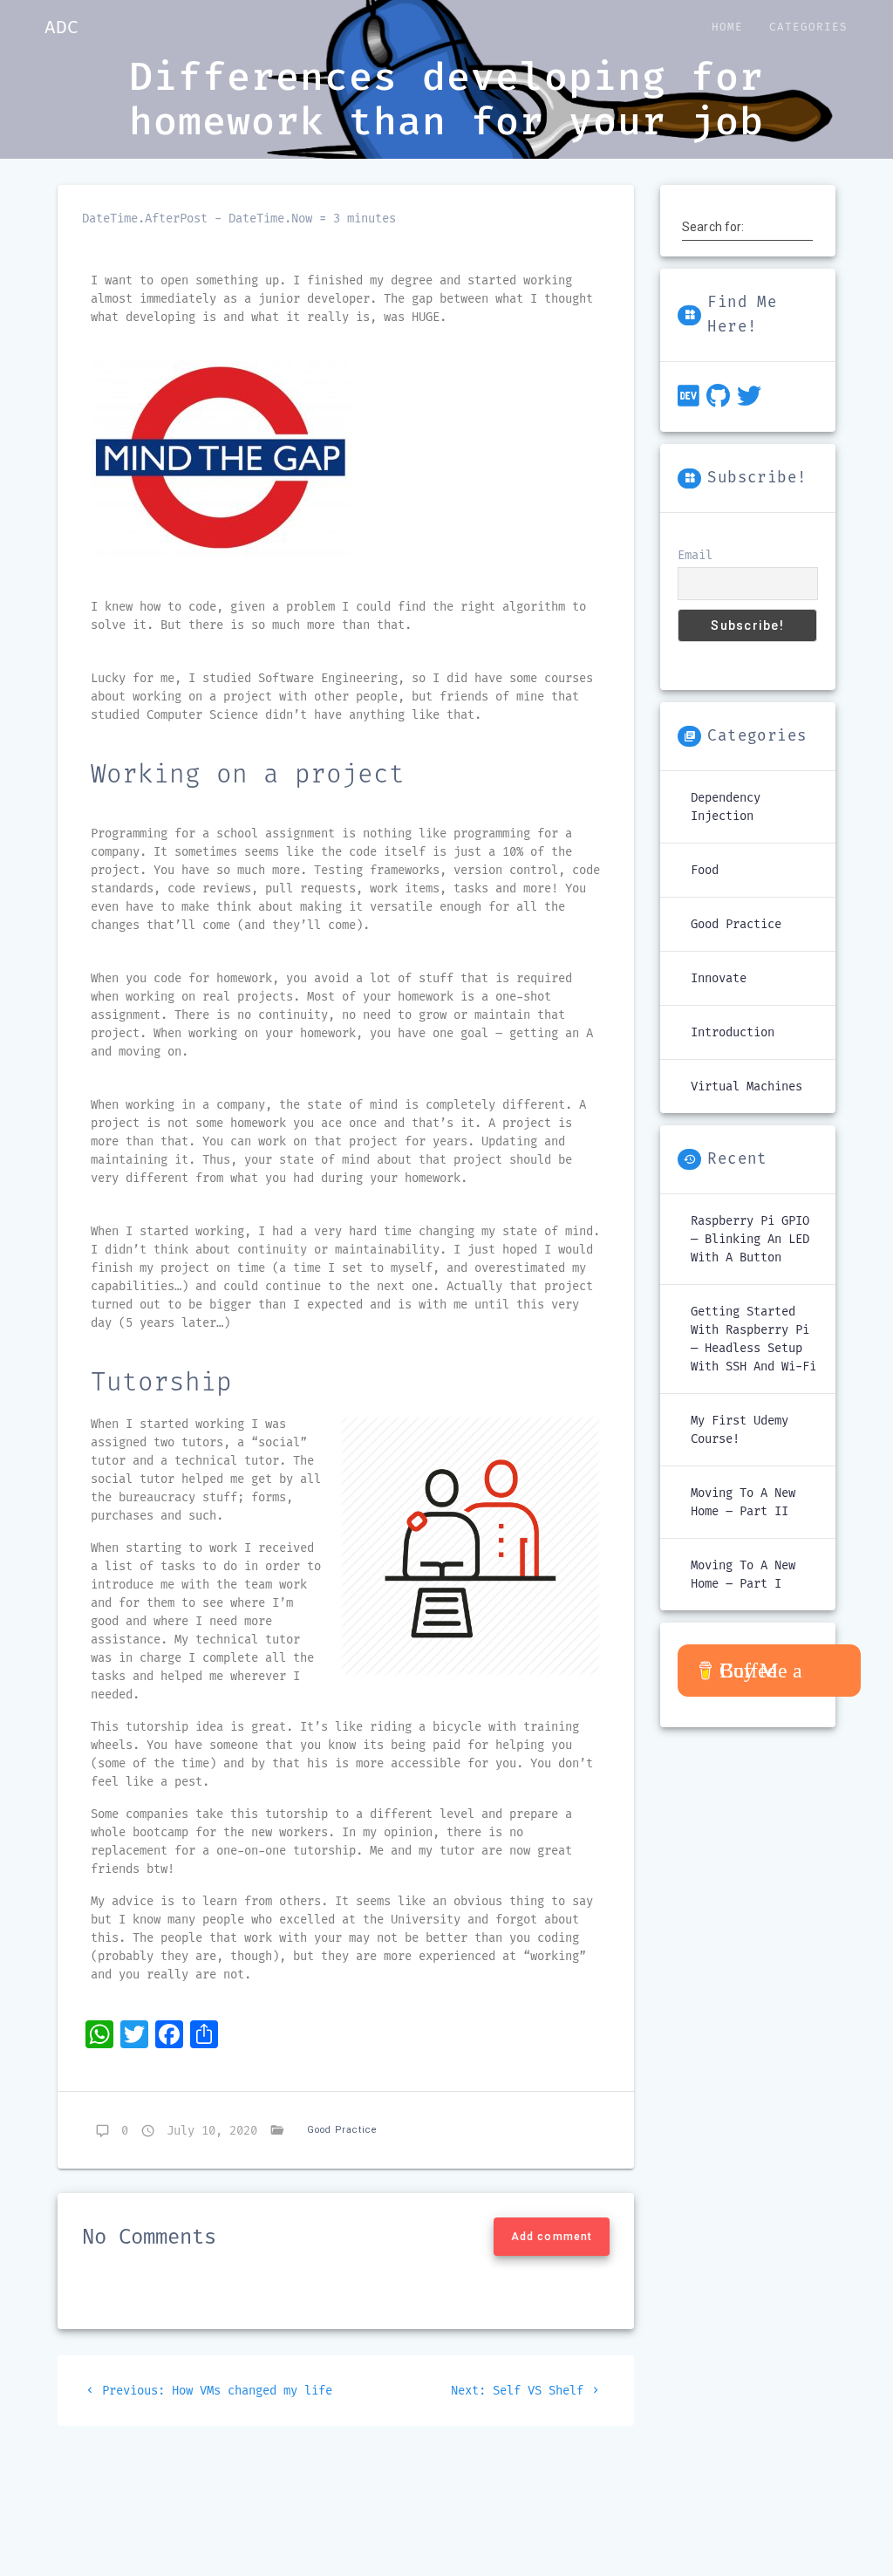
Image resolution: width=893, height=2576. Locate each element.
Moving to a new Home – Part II (743, 1502)
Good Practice (342, 2130)
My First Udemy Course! (740, 1430)
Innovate (719, 978)
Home (727, 27)
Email (695, 555)
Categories (808, 27)
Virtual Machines (746, 1086)
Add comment (552, 2237)
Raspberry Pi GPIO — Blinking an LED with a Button (750, 1239)
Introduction (733, 1032)
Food (705, 870)
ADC (61, 27)
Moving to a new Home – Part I (743, 1575)
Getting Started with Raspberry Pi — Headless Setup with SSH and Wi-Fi (753, 1339)
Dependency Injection (726, 807)
